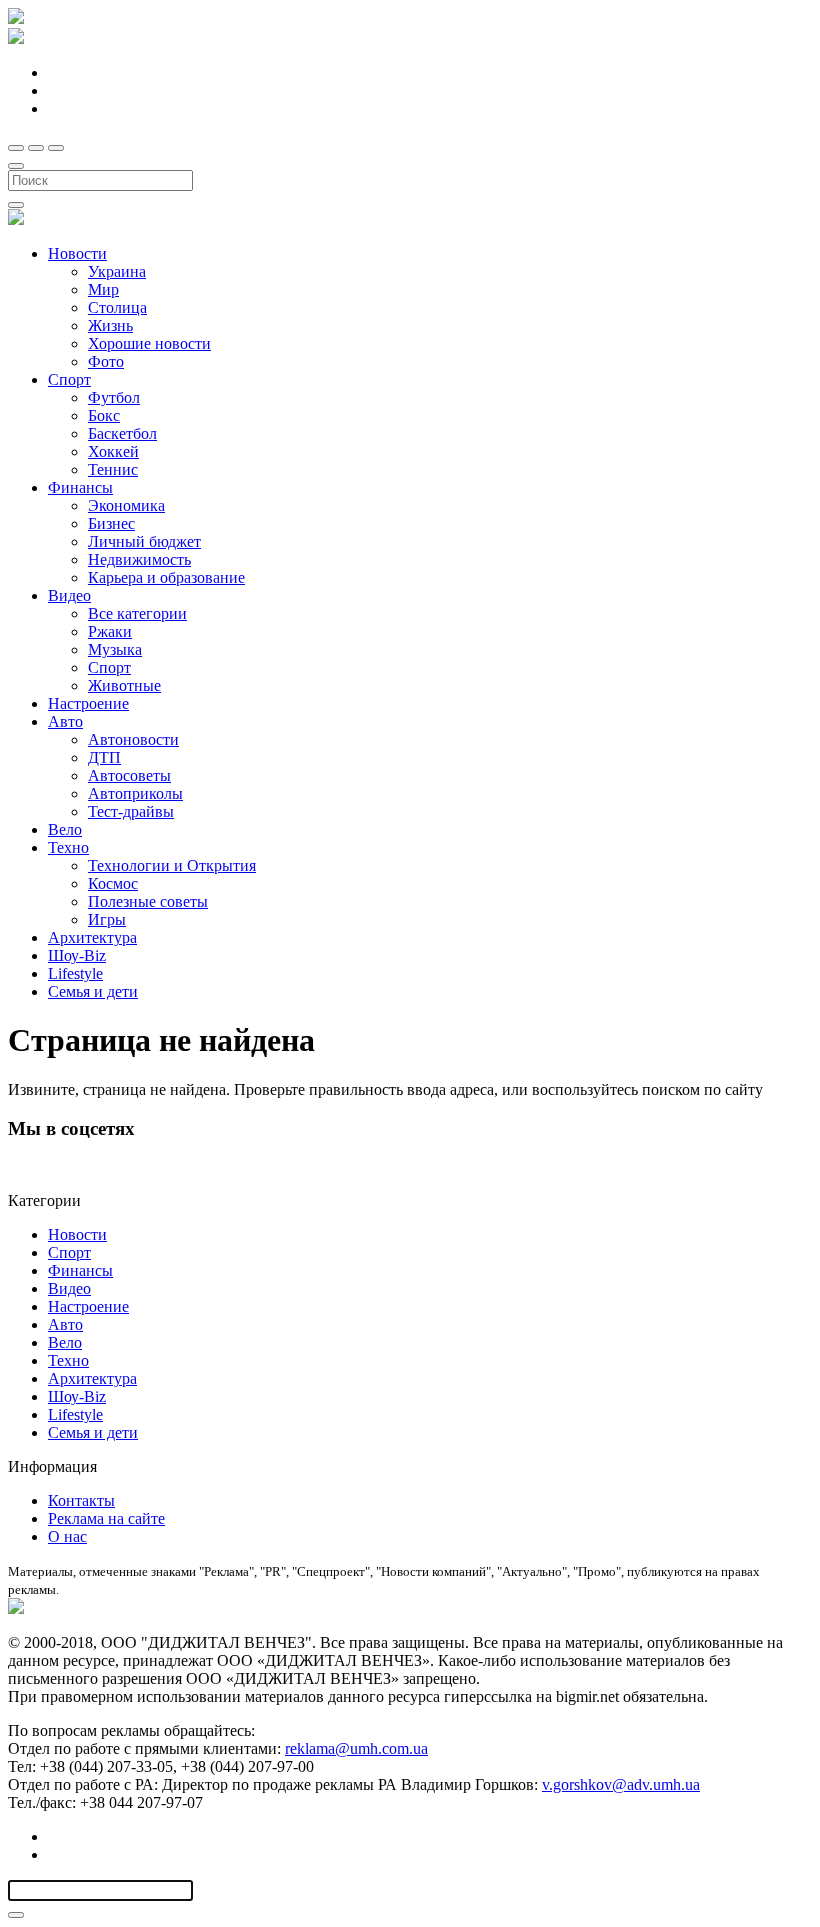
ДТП (104, 757)
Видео (69, 595)
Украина (117, 271)
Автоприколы (135, 793)
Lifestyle (75, 973)
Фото (106, 361)
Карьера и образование (166, 577)
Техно (68, 847)
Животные (124, 685)
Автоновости (133, 739)
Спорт (69, 379)
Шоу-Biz (77, 955)
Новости (77, 253)
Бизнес (111, 523)
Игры (107, 919)
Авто (65, 721)
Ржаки (110, 631)
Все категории (137, 613)
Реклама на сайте (106, 1518)
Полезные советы (148, 901)
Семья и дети (93, 991)
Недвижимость (139, 559)
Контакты (81, 1500)
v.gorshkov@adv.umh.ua (621, 1784)
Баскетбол (122, 433)
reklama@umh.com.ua (356, 1748)
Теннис (113, 469)
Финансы (80, 487)
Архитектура (92, 937)
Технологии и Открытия (172, 865)
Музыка (115, 649)
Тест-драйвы (131, 811)
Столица (117, 307)
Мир (103, 289)
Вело (65, 829)
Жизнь (110, 325)
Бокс (104, 415)
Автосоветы (129, 775)
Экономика (126, 505)
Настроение (88, 703)
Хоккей (113, 451)
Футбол (114, 397)
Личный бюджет (144, 541)
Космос (113, 883)
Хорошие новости (149, 343)
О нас (67, 1536)
